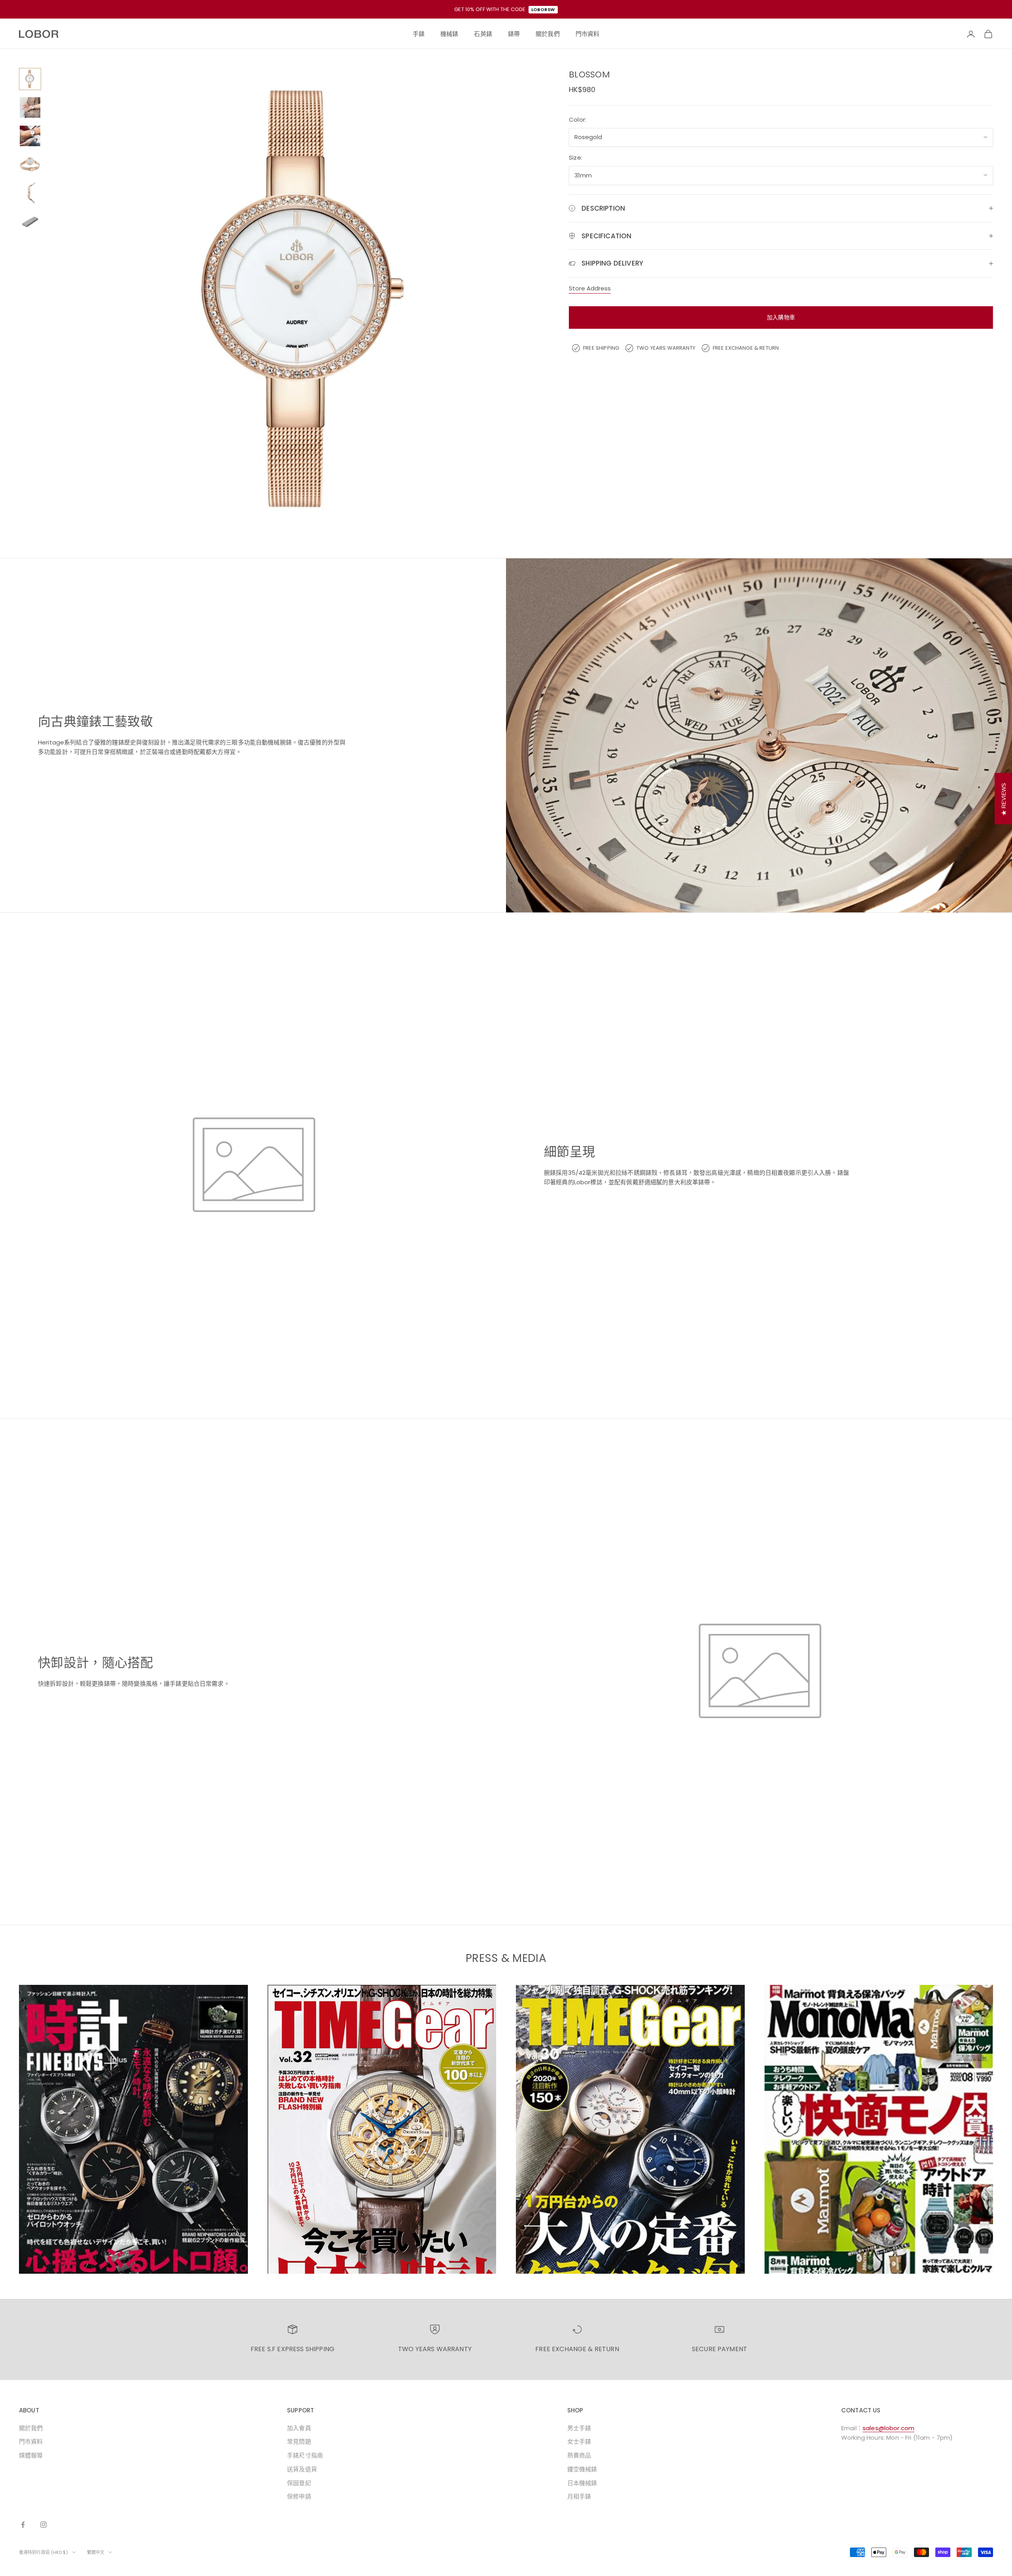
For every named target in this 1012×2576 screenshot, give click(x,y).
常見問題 (299, 2441)
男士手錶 (579, 2428)
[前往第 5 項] (30, 193)
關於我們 (31, 2428)
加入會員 (299, 2428)
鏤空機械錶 (582, 2469)
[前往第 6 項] (30, 221)
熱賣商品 (579, 2455)
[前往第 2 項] (30, 107)
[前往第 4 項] (30, 164)
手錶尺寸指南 (305, 2455)
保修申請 (299, 2496)
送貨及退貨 (302, 2469)
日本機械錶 (582, 2483)
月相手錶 (579, 2496)
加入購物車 (781, 317)
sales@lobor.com (888, 2428)
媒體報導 (31, 2455)
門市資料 (31, 2441)
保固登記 (299, 2483)
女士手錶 (579, 2441)
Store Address (590, 288)
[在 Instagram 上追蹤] (43, 2525)
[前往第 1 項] (30, 79)
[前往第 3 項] (30, 136)
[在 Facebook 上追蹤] (23, 2525)
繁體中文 (96, 2552)
